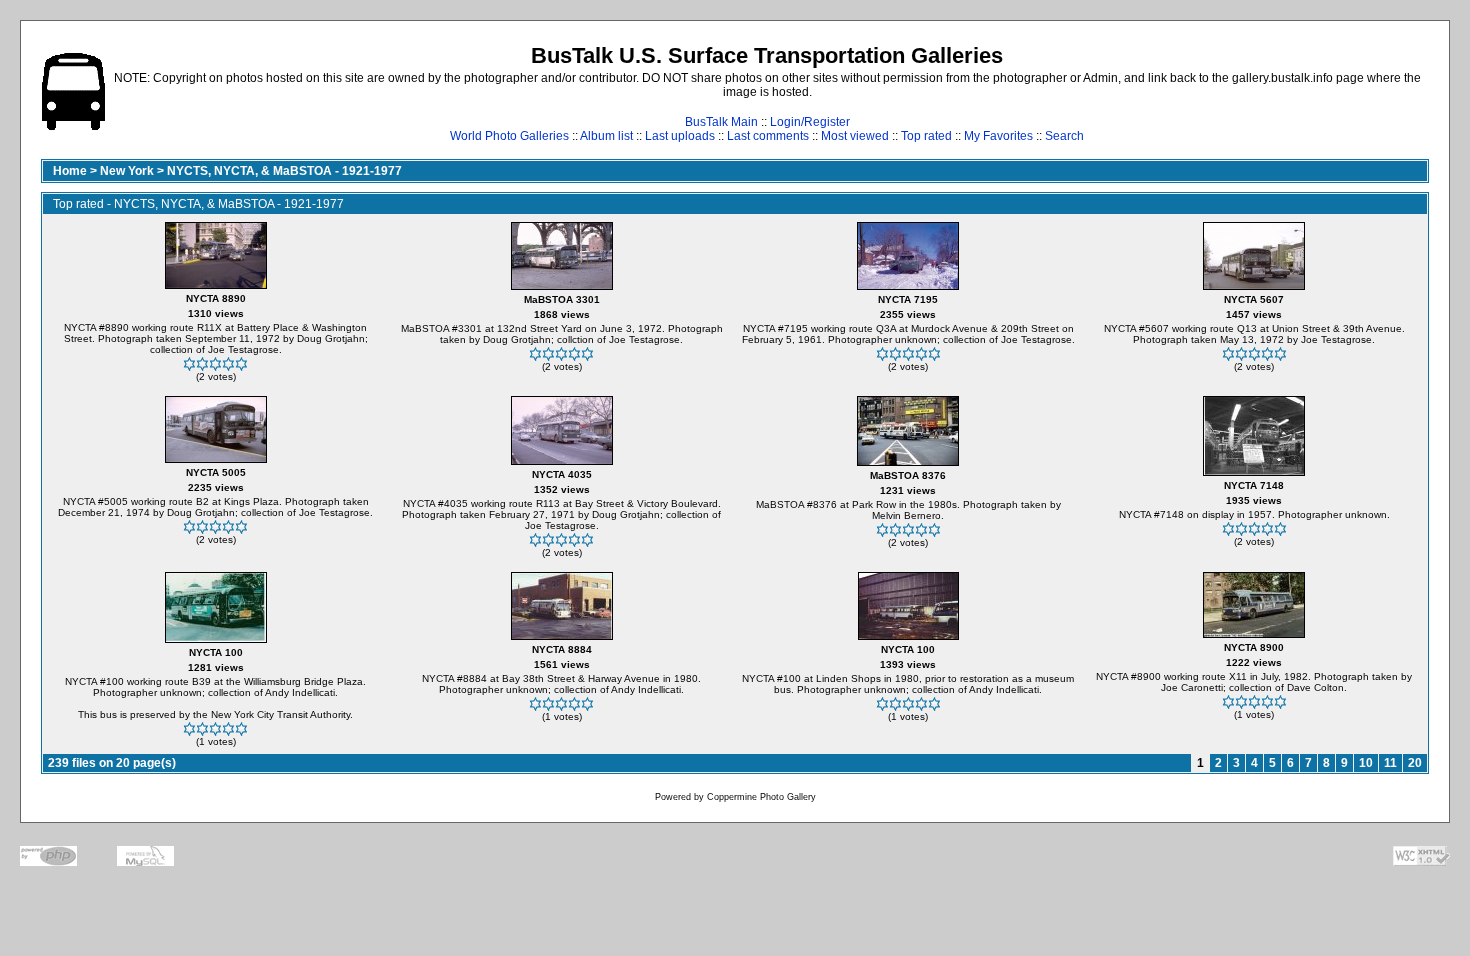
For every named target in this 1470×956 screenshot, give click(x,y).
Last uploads (680, 136)
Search (1064, 136)
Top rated (926, 136)
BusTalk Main (721, 122)
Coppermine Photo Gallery (761, 797)
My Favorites (998, 136)
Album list (606, 136)
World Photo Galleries (509, 136)
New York (127, 171)
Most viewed (855, 136)
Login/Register (810, 122)
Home (70, 171)
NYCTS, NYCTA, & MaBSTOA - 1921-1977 (284, 171)
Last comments (768, 136)
